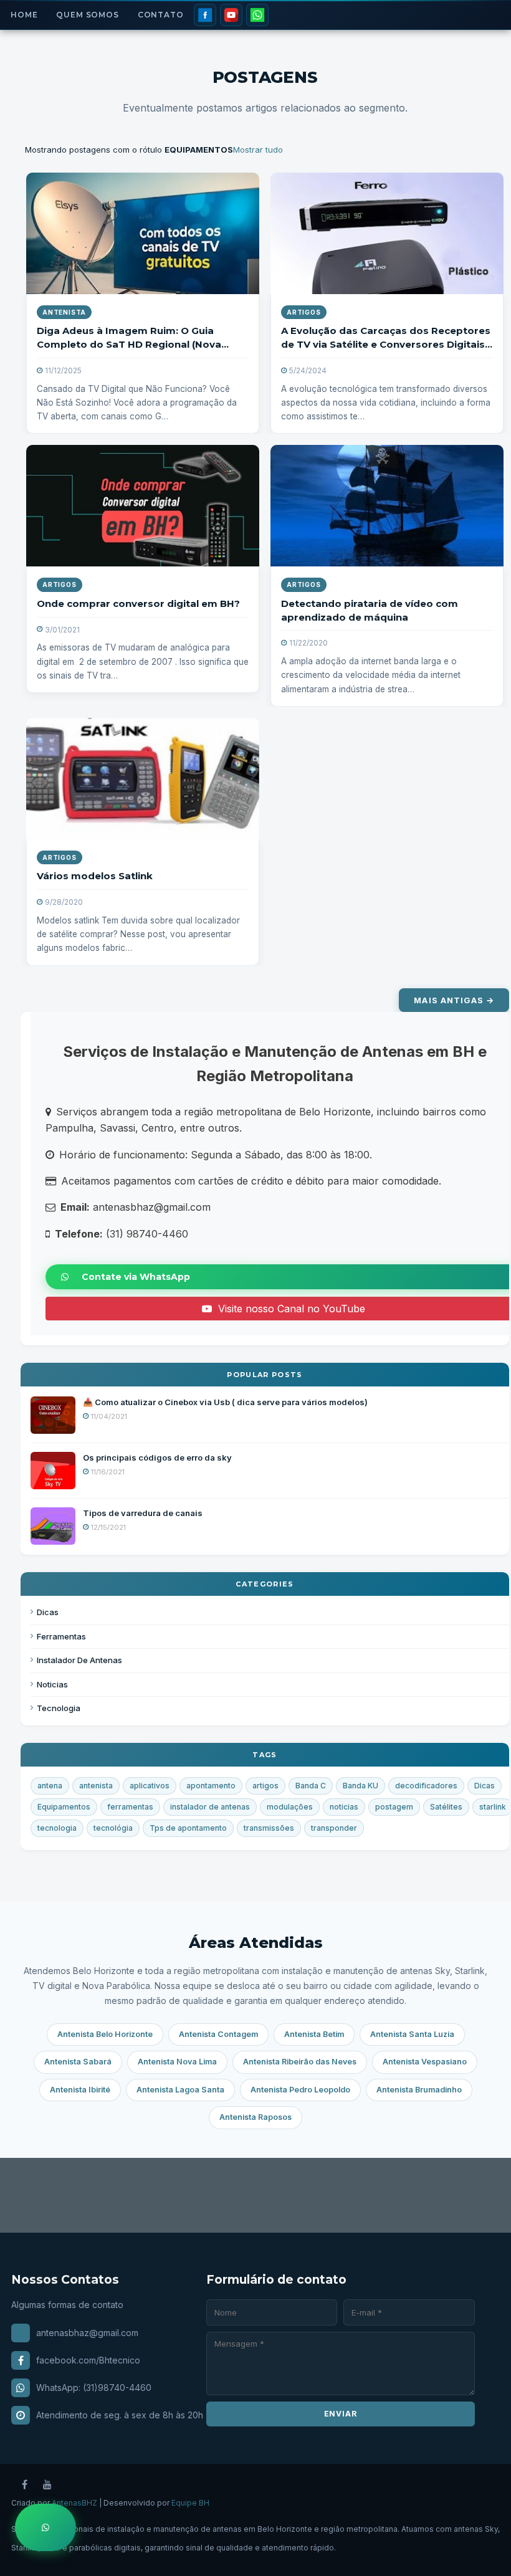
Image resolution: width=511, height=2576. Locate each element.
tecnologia (57, 1828)
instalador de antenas (210, 1807)
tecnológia (113, 1828)
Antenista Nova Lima (177, 2062)
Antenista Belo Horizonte (105, 2034)
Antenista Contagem (218, 2034)
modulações (290, 1807)
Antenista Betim (314, 2034)
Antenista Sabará (78, 2062)
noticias (344, 1807)
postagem (394, 1807)
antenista (64, 312)
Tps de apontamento (188, 1828)
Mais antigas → (454, 1000)
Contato (161, 15)
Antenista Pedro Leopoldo (300, 2090)
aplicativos (150, 1786)
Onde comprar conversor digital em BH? (138, 603)
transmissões (269, 1828)
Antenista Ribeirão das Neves (300, 2062)
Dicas (485, 1786)
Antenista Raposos (255, 2117)
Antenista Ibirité (80, 2090)
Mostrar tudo (258, 150)
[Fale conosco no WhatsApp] (45, 2527)
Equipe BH (190, 2503)
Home (24, 15)
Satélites (446, 1807)
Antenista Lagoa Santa (180, 2090)
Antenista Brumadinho (419, 2090)
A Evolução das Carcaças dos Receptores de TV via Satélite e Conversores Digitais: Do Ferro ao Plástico (386, 344)
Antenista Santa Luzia (412, 2034)
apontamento (211, 1786)
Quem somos (87, 15)
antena (50, 1786)
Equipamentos (64, 1807)
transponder (334, 1828)
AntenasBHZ (74, 2503)
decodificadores (426, 1786)
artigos (304, 312)
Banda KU (361, 1786)
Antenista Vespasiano (425, 2062)
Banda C (311, 1786)
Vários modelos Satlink (95, 876)
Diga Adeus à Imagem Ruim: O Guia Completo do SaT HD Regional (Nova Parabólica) (129, 344)
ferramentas (130, 1807)
